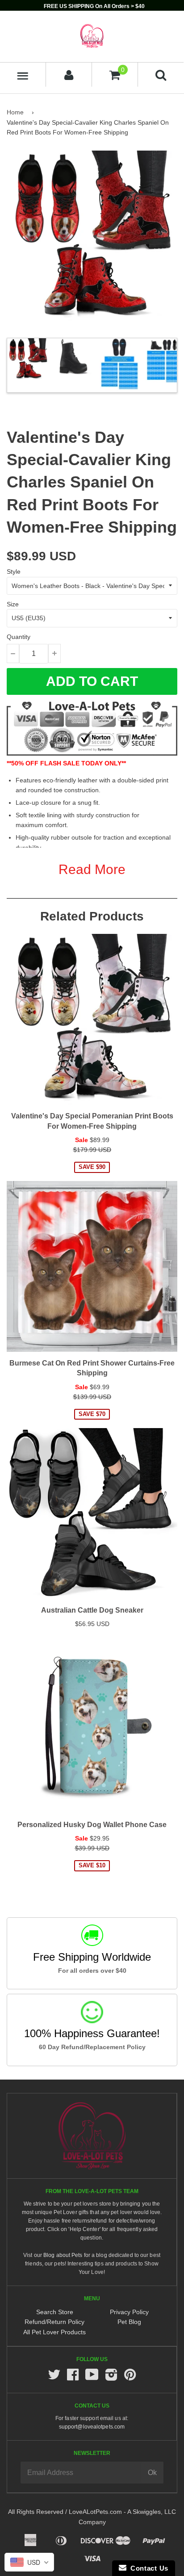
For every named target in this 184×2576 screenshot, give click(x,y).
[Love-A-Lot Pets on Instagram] (111, 2377)
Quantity (19, 637)
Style (14, 572)
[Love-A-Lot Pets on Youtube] (92, 2377)
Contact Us (147, 2568)
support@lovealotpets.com (92, 2427)
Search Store (55, 2312)
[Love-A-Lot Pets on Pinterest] (130, 2377)
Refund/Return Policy (54, 2322)
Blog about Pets (63, 2255)
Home (15, 112)
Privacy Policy (129, 2312)
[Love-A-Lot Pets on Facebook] (73, 2377)
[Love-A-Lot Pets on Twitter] (54, 2377)
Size (13, 604)
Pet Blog (129, 2322)
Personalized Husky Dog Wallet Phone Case (92, 1825)
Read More (92, 869)
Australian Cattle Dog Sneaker (92, 1610)
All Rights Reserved (36, 2512)
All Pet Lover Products (54, 2332)
